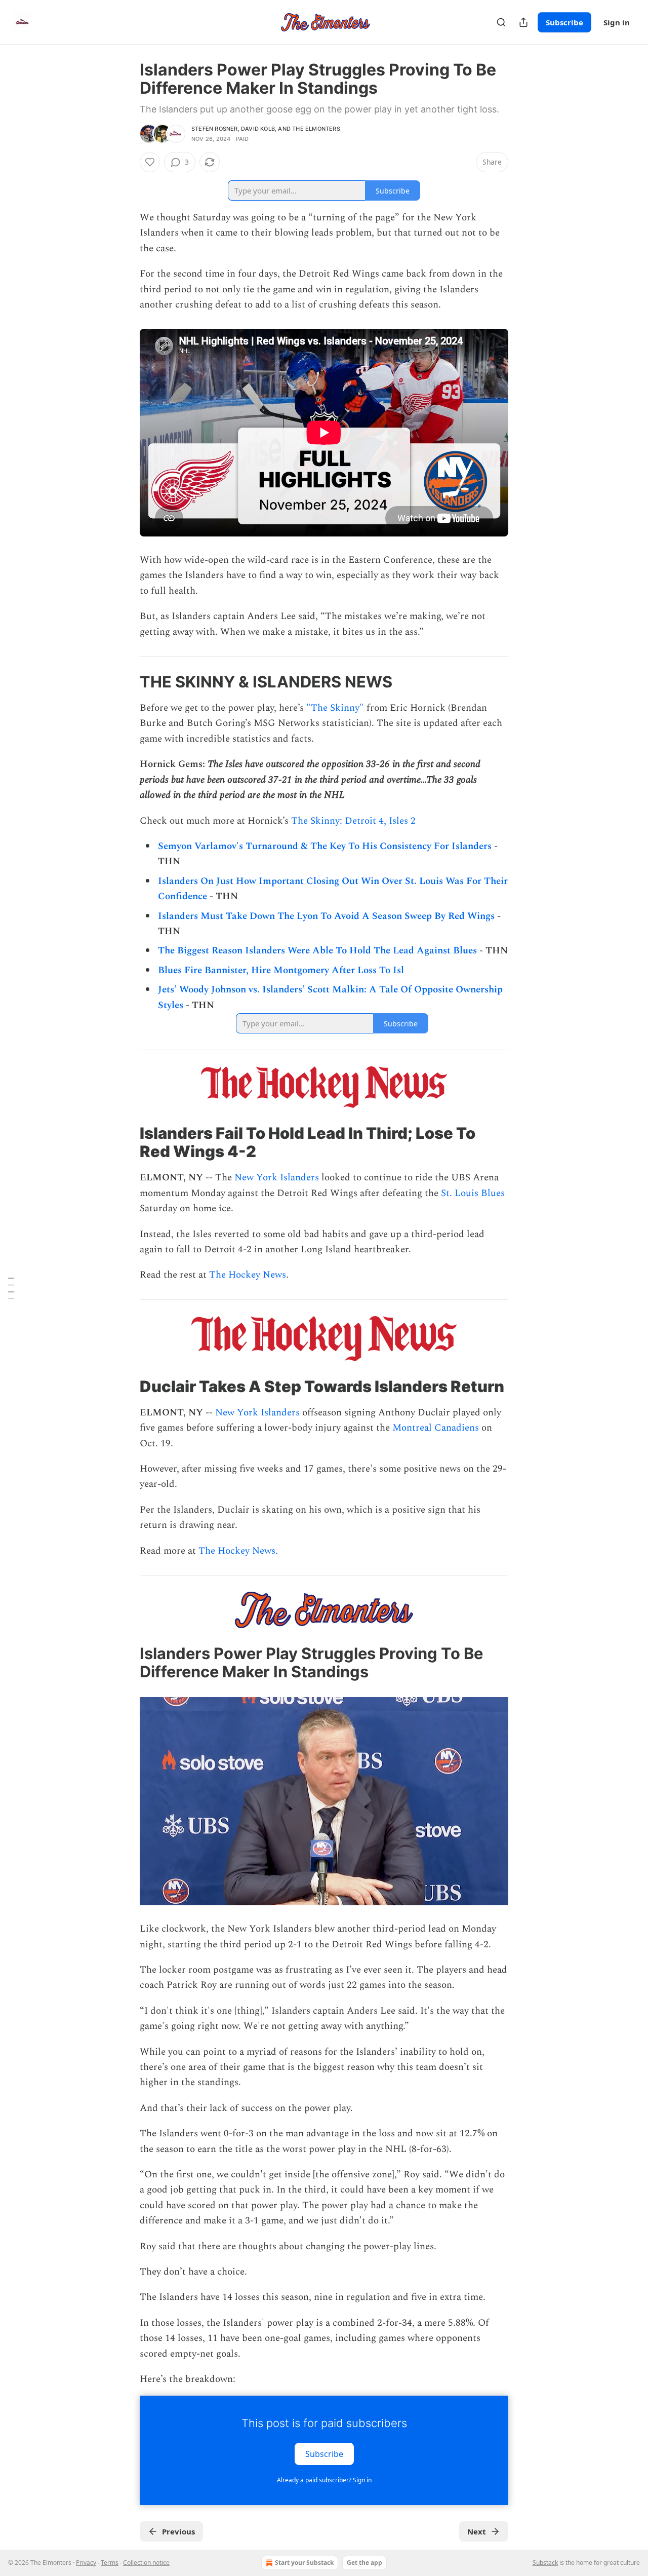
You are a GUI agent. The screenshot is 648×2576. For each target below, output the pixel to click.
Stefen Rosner (215, 129)
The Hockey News (246, 1275)
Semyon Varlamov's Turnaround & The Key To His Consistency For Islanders (325, 846)
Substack (545, 2563)
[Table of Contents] (11, 1288)
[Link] (126, 682)
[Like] (150, 162)
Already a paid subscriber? (324, 2480)
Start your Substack (304, 2563)
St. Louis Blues (473, 1193)
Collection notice (146, 2563)
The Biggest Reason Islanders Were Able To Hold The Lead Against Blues (317, 951)
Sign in (617, 22)
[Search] (501, 22)
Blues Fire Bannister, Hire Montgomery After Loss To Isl (281, 970)
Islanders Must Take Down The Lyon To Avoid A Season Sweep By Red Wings (326, 916)
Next (477, 2531)
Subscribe (564, 22)
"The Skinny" (335, 708)
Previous (178, 2531)
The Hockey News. (238, 1551)
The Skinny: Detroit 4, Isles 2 (353, 821)
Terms (110, 2563)
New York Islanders (277, 1178)
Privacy (86, 2563)
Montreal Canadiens (436, 1428)
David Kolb (258, 129)
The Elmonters (316, 129)
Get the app (364, 2563)
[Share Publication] (523, 22)
